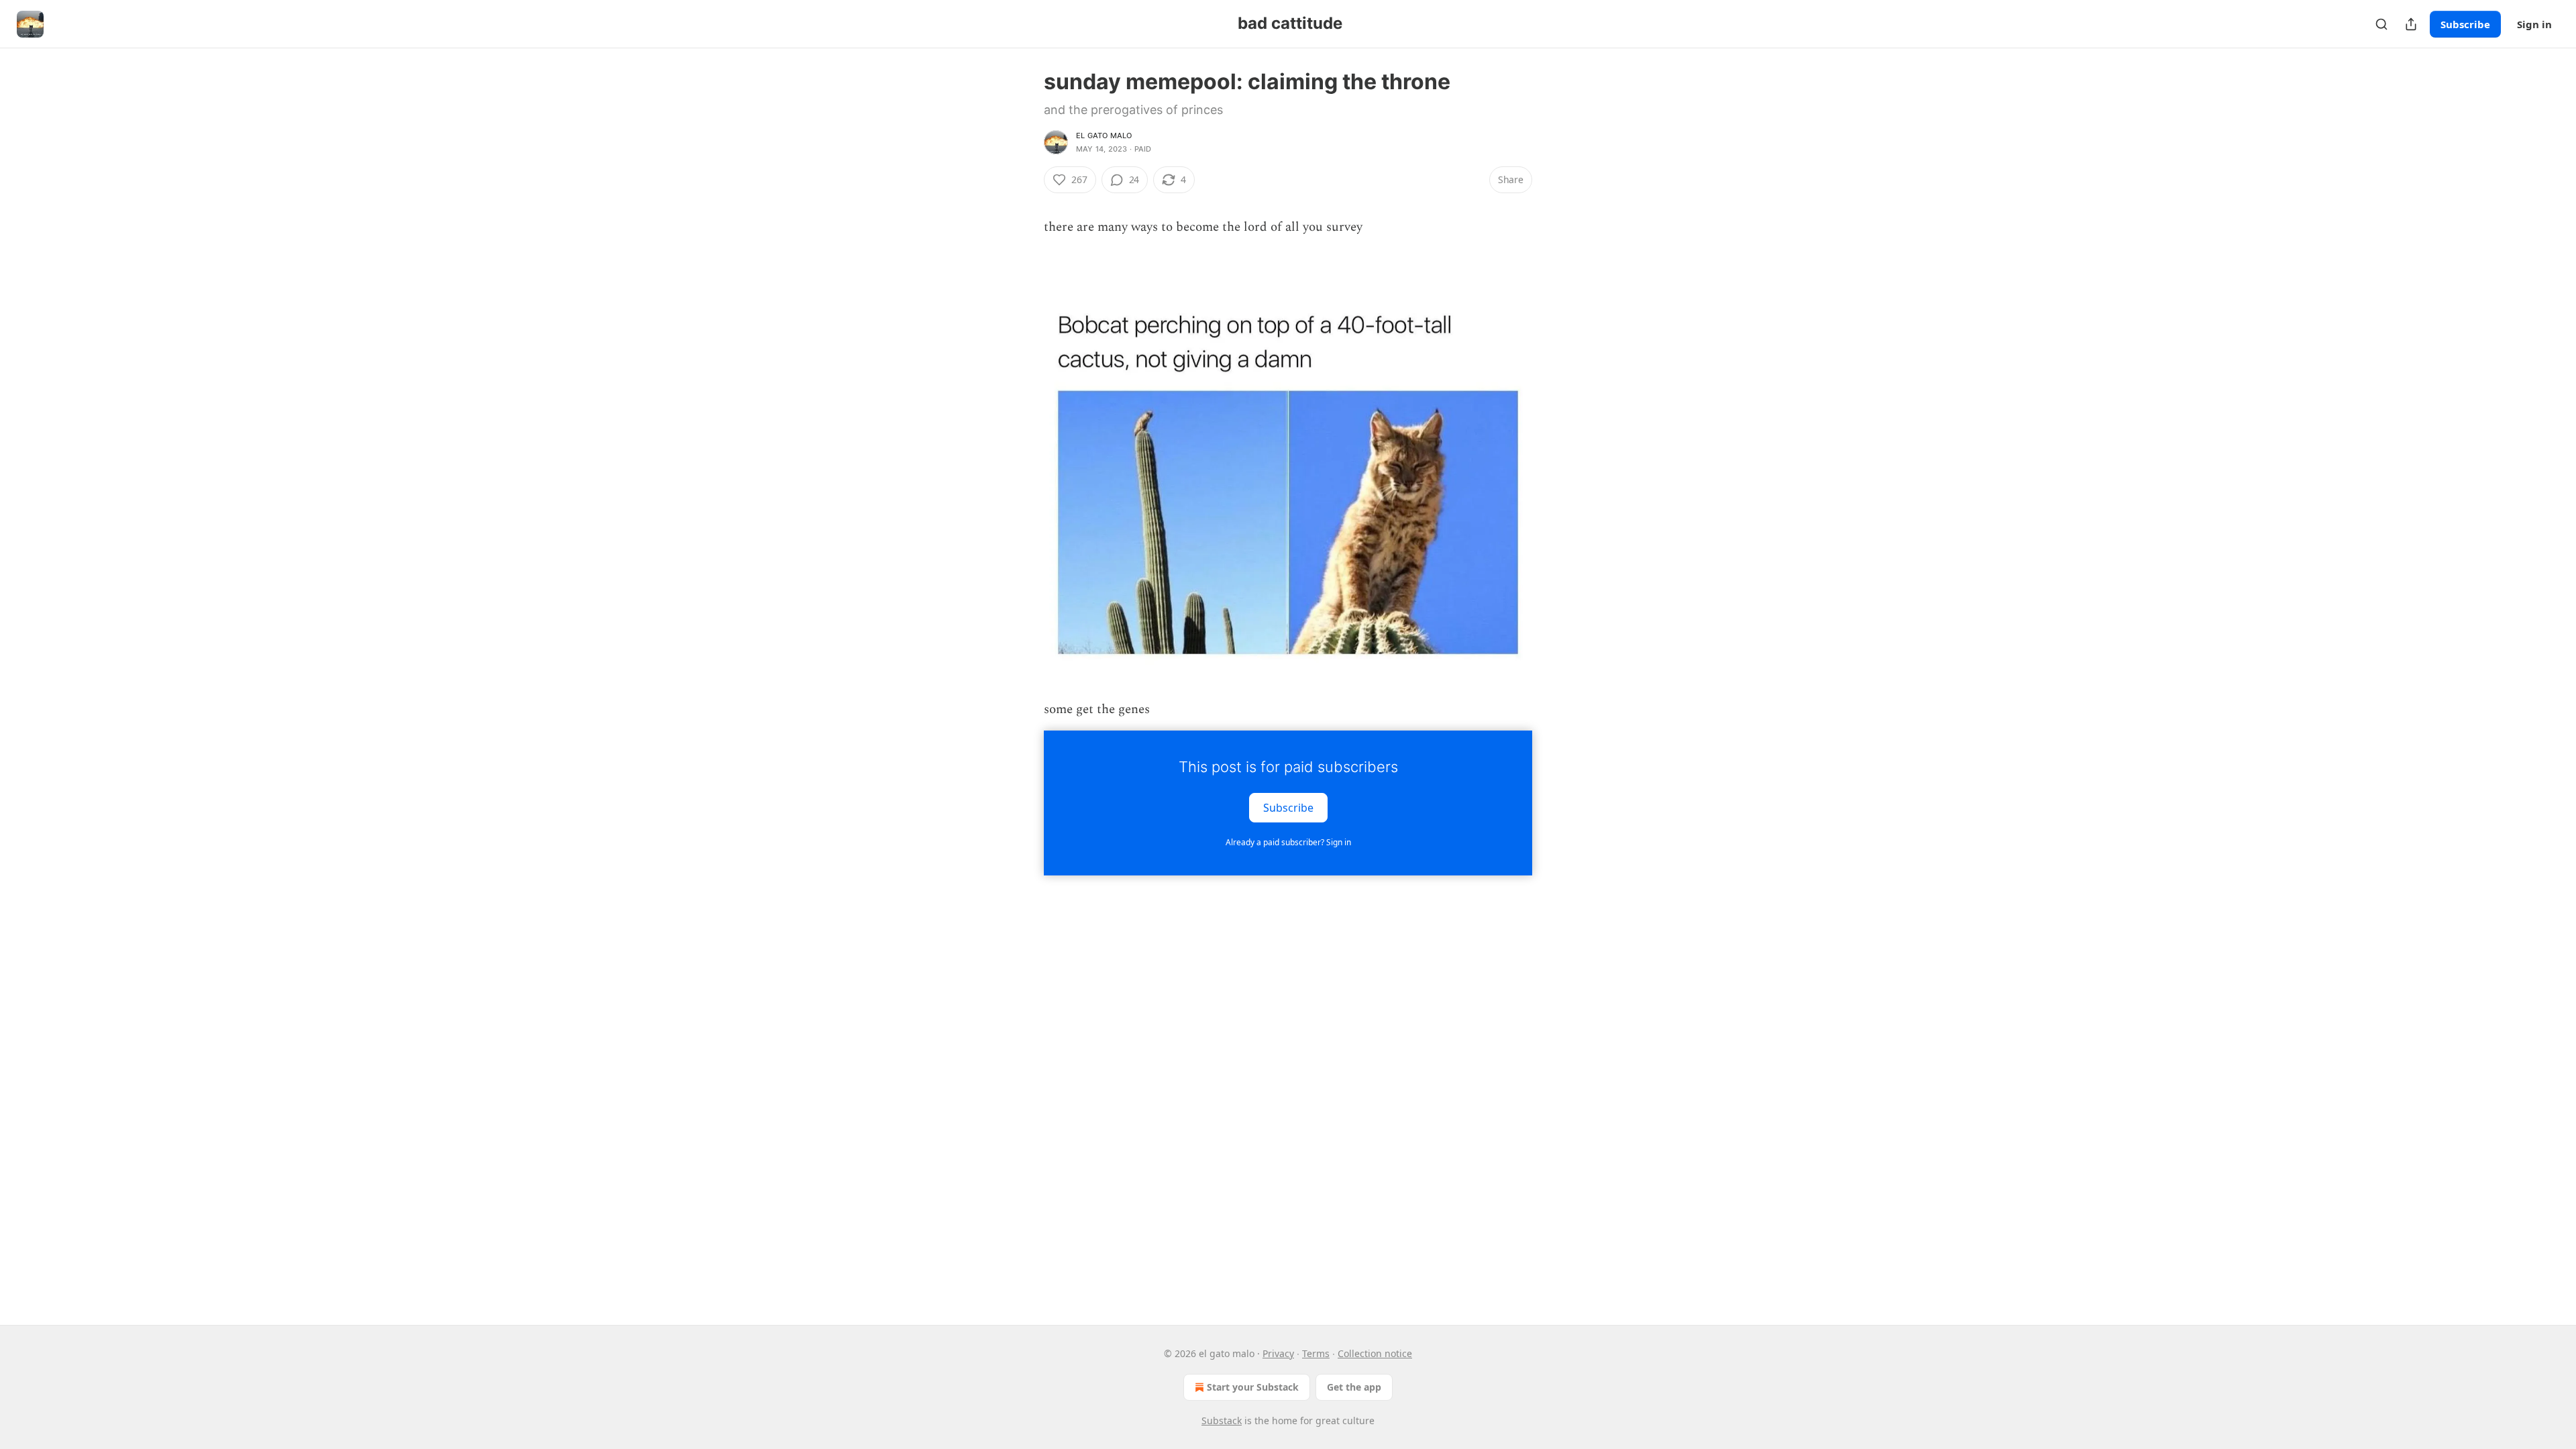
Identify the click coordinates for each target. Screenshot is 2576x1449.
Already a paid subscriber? (1288, 842)
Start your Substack (1253, 1387)
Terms (1316, 1353)
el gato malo (1104, 136)
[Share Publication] (2411, 24)
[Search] (2381, 24)
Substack (1222, 1420)
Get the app (1354, 1387)
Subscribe (2465, 24)
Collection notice (1375, 1353)
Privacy (1278, 1353)
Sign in (2534, 24)
